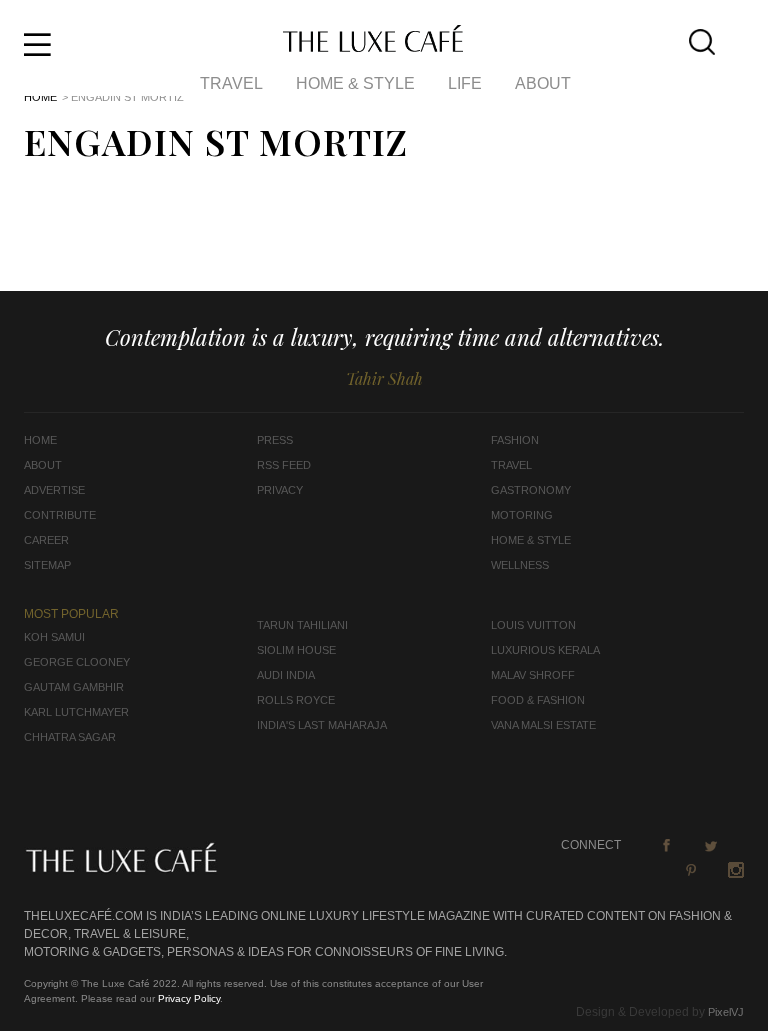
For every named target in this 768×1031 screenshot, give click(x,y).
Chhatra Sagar (70, 737)
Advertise (54, 490)
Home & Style (355, 83)
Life (465, 83)
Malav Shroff (533, 675)
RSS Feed (284, 465)
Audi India (286, 675)
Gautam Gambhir (74, 687)
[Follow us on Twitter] (711, 845)
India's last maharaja (322, 725)
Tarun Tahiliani (302, 625)
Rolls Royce (296, 700)
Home (40, 97)
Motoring (522, 515)
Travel (231, 83)
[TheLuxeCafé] (373, 46)
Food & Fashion (538, 700)
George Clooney (77, 662)
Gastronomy (531, 490)
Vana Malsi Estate (543, 725)
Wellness (520, 565)
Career (46, 540)
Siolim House (296, 650)
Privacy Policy (189, 998)
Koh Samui (54, 637)
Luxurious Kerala (545, 650)
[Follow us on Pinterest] (691, 870)
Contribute (60, 515)
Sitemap (47, 565)
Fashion (515, 440)
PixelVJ (726, 1012)
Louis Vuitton (533, 625)
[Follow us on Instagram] (736, 870)
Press (275, 440)
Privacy (280, 490)
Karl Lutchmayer (76, 712)
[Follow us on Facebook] (666, 845)
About (543, 83)
